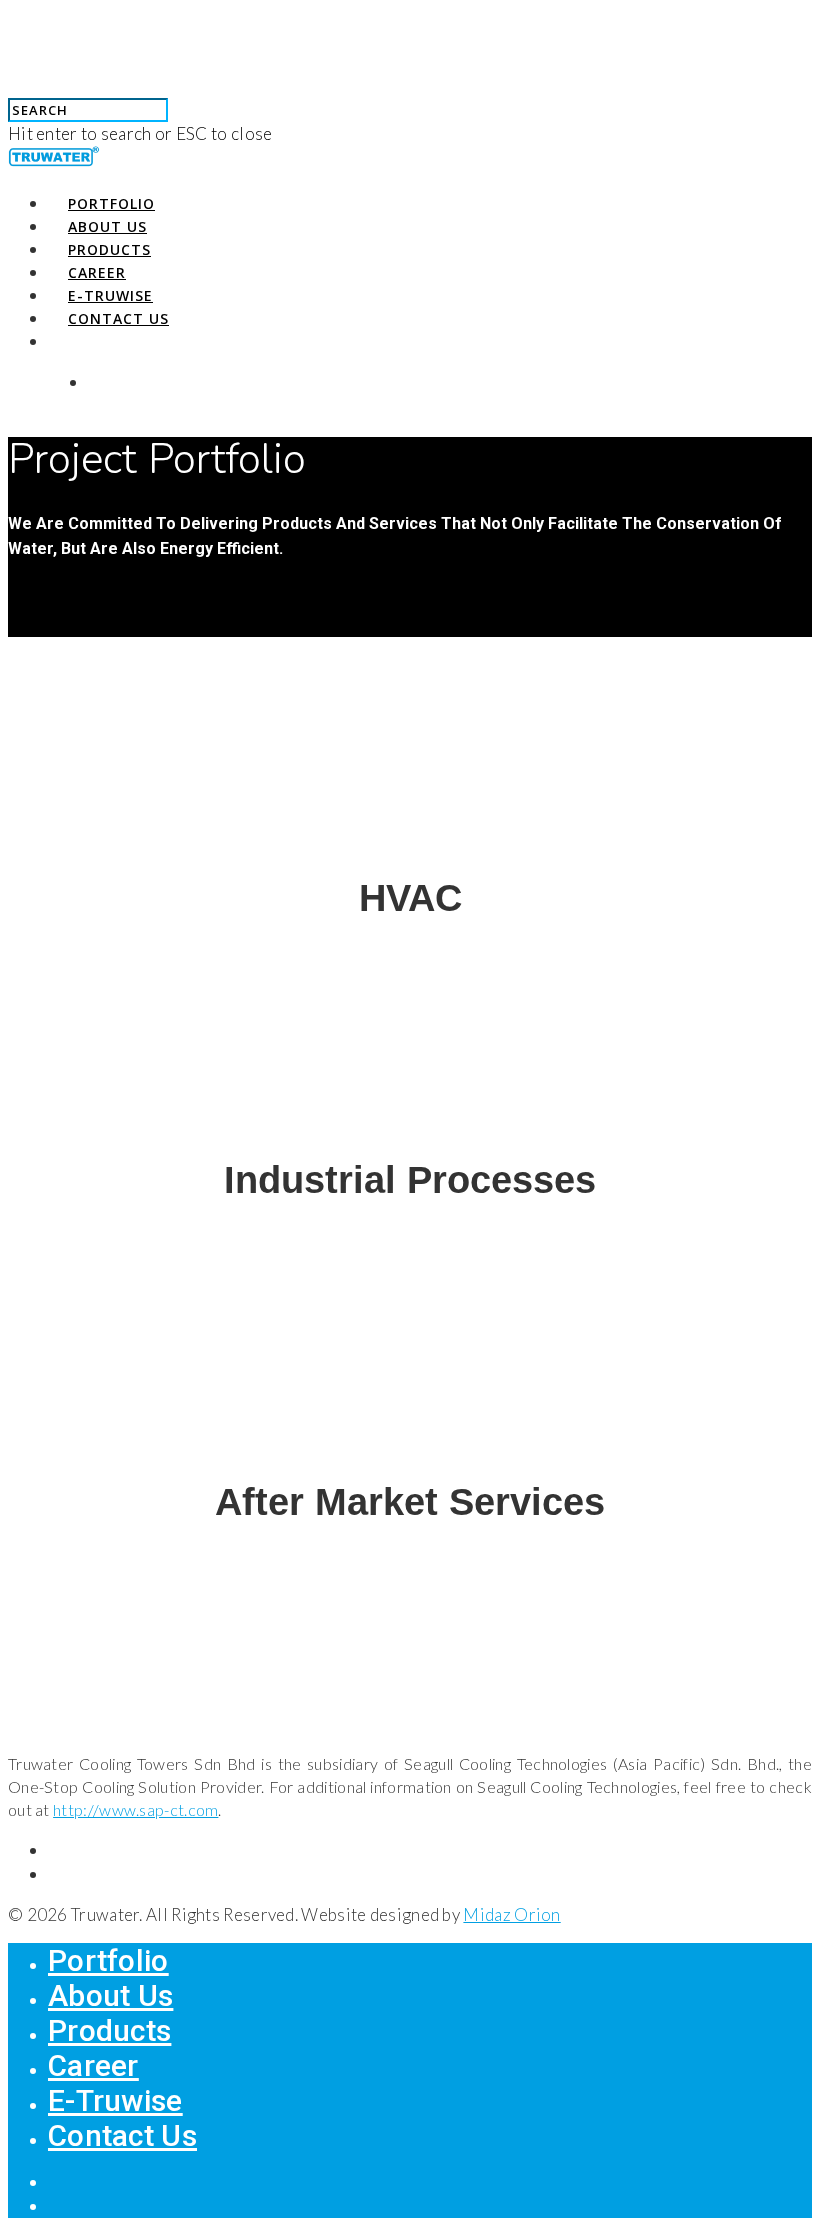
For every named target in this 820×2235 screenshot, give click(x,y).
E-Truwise (110, 295)
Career (97, 272)
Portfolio (111, 203)
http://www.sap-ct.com (135, 1809)
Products (109, 249)
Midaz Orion (511, 1914)
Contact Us (118, 318)
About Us (107, 226)
